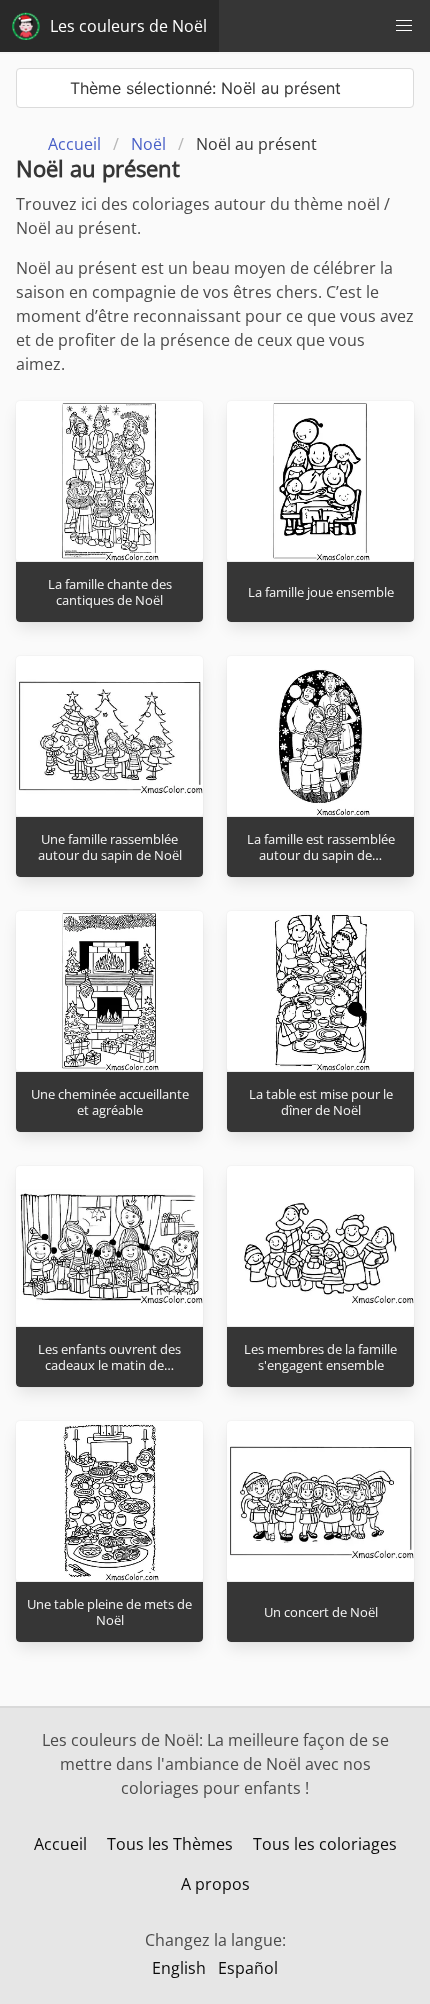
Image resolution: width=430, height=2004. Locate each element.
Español (248, 1968)
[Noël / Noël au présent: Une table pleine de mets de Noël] (109, 1501)
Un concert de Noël (321, 1612)
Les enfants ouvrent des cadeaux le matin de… (109, 1357)
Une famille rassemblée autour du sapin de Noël (110, 847)
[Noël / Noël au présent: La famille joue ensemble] (320, 481)
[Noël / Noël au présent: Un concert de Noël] (320, 1501)
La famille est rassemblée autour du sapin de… (321, 847)
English (179, 1968)
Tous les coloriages (325, 1844)
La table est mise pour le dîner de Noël (321, 1102)
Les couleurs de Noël (128, 26)
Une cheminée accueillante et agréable (110, 1102)
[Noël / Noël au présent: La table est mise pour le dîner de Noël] (320, 991)
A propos (215, 1884)
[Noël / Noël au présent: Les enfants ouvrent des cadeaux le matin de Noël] (109, 1246)
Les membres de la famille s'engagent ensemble (320, 1357)
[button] (404, 26)
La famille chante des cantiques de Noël (110, 592)
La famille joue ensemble (321, 592)
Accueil (60, 1844)
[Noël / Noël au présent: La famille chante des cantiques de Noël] (109, 481)
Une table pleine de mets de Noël (109, 1612)
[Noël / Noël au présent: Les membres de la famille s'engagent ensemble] (320, 1246)
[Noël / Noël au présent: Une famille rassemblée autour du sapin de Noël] (109, 736)
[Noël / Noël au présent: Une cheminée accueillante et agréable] (109, 991)
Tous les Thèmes (170, 1844)
